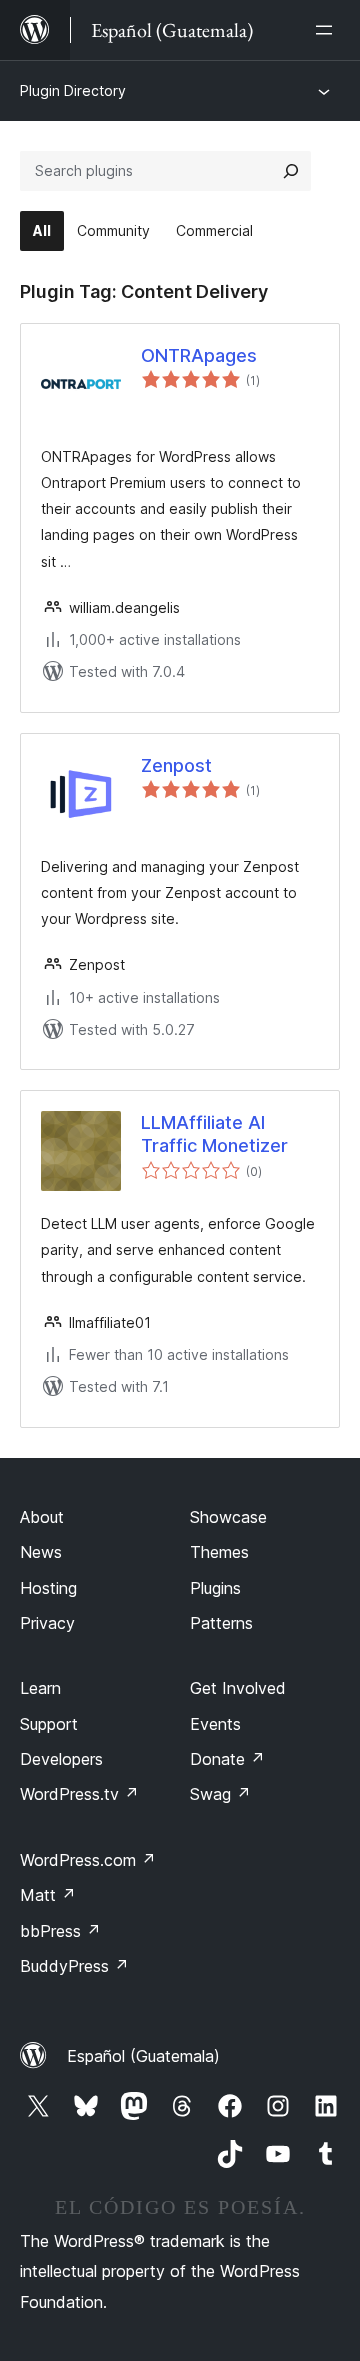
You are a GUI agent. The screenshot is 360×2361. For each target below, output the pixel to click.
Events (215, 1724)
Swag (220, 1794)
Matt (48, 1895)
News (41, 1552)
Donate (227, 1759)
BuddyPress (74, 1966)
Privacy (47, 1623)
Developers (61, 1759)
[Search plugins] (291, 171)
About (42, 1517)
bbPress (60, 1931)
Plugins (215, 1588)
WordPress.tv (79, 1794)
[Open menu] (328, 30)
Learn (40, 1688)
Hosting (48, 1588)
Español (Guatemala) (143, 2056)
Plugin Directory (73, 90)
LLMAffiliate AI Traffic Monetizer (214, 1134)
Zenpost (176, 765)
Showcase (228, 1517)
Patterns (221, 1623)
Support (49, 1724)
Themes (219, 1552)
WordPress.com (88, 1860)
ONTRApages (199, 355)
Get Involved (238, 1688)
